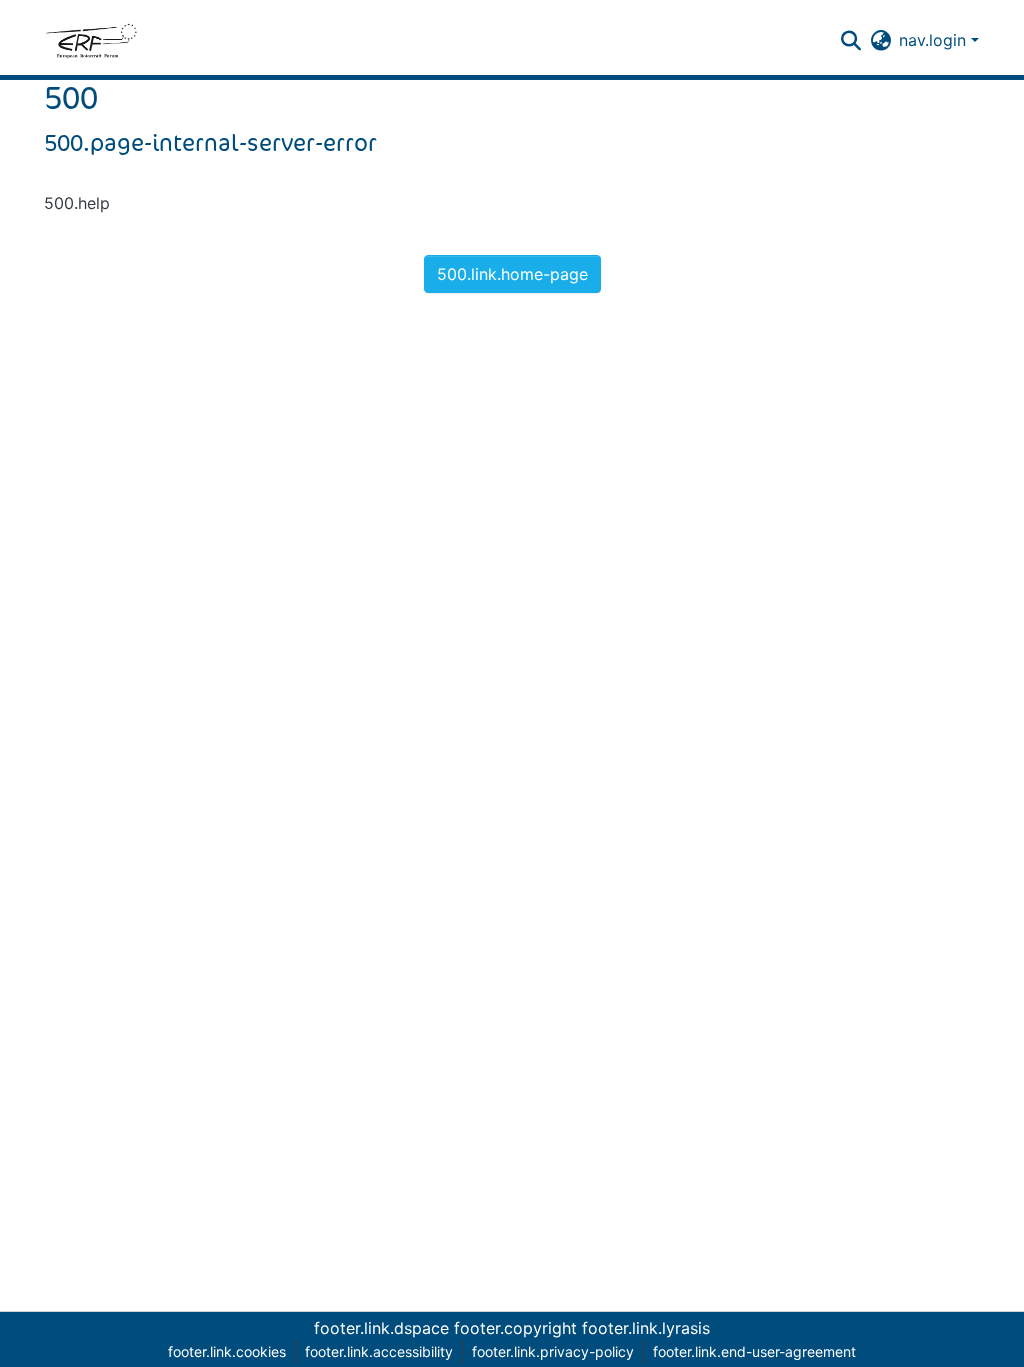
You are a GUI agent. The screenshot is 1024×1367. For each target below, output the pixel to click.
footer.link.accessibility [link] (379, 1351)
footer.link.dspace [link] (381, 1328)
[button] (91, 40)
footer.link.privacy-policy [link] (553, 1351)
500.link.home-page (512, 274)
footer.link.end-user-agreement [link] (754, 1351)
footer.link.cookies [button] (227, 1351)
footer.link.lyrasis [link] (646, 1328)
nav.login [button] (935, 40)
